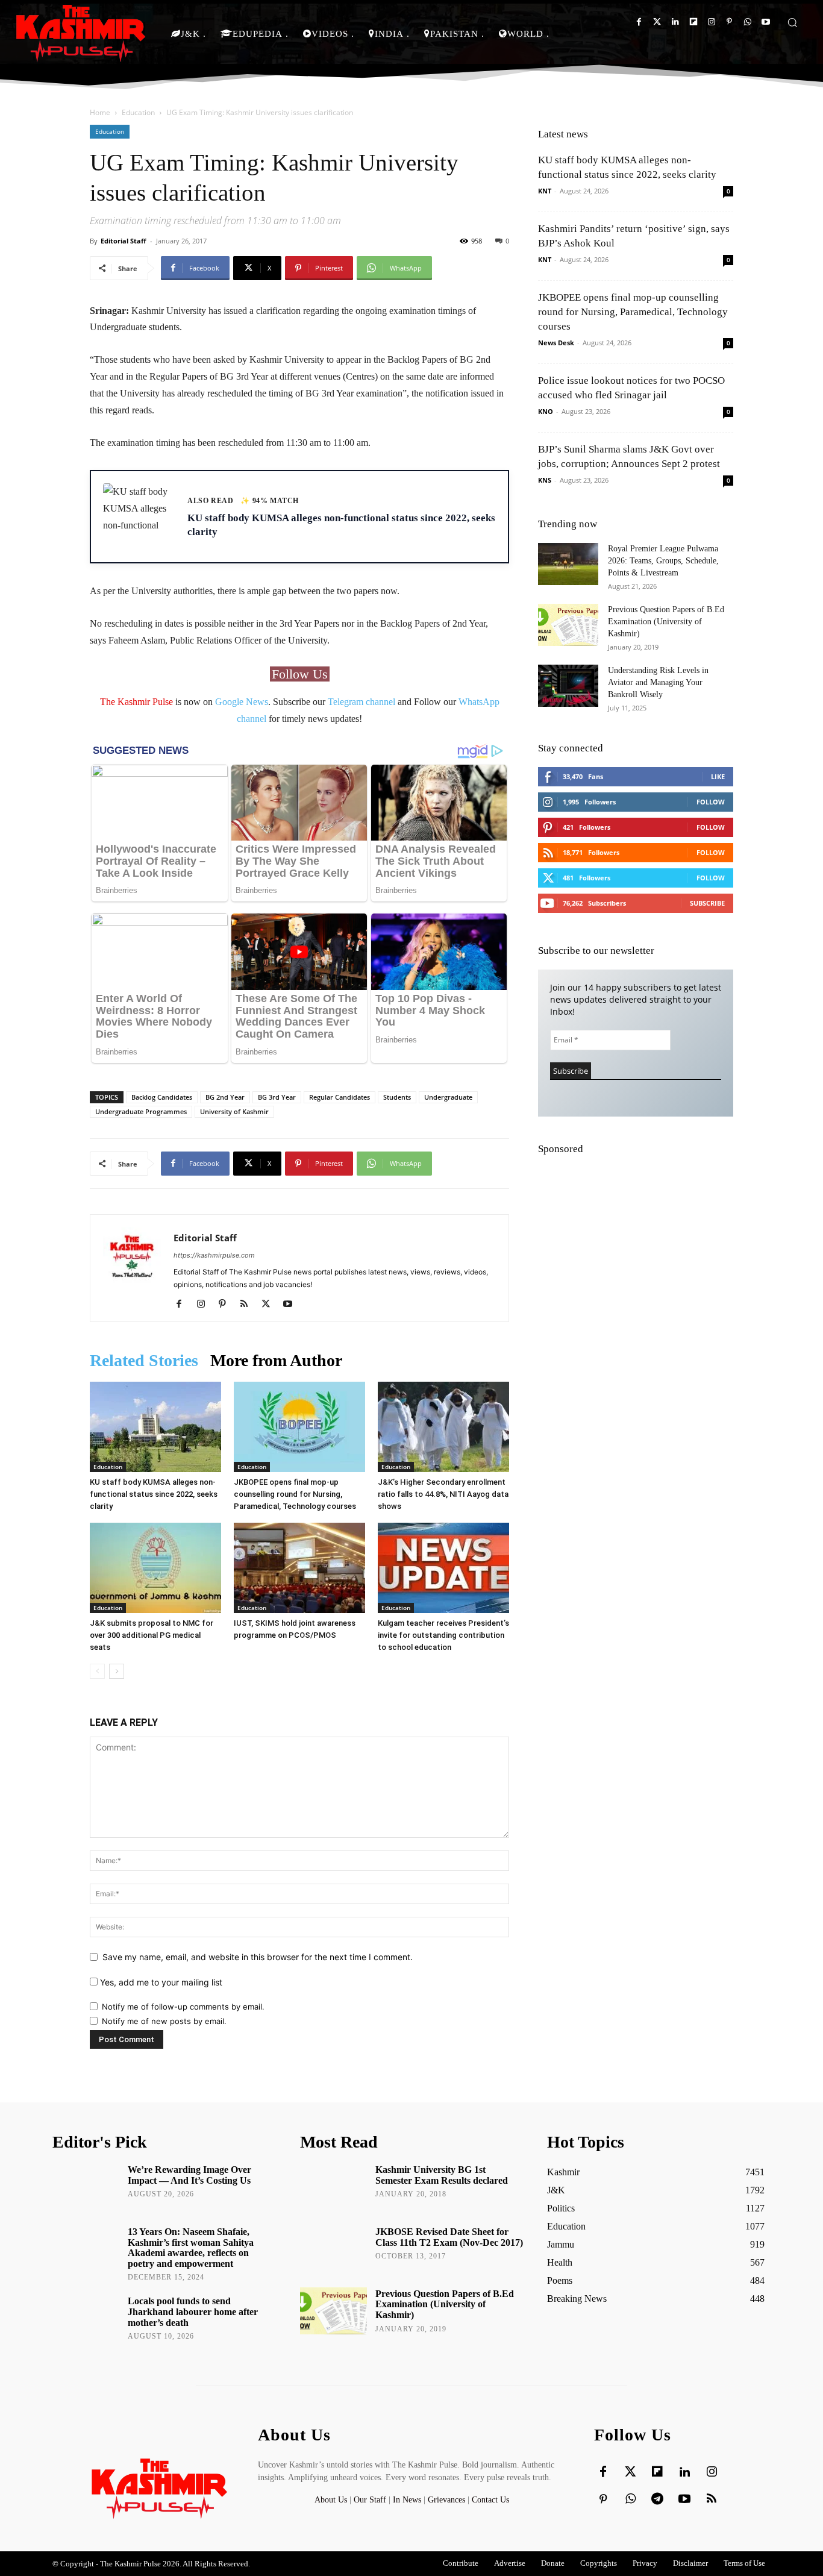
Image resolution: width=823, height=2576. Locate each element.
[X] (270, 1305)
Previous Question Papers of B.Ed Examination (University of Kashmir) (666, 622)
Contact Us (490, 2500)
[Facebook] (639, 22)
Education (138, 112)
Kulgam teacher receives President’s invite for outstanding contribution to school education (443, 1635)
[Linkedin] (675, 22)
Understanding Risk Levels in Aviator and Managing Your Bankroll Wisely (658, 682)
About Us (332, 2500)
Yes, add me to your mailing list (160, 1982)
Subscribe (707, 903)
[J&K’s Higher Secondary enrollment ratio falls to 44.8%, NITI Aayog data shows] (443, 1427)
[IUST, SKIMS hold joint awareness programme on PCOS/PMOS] (299, 1568)
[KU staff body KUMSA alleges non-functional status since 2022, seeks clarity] (155, 1427)
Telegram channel (361, 702)
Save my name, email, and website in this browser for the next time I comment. (258, 1957)
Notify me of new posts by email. (164, 2021)
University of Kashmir (234, 1111)
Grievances (446, 2500)
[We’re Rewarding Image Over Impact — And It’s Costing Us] (86, 2187)
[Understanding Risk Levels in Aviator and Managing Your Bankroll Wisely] (568, 686)
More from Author (276, 1360)
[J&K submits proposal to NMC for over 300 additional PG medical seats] (155, 1568)
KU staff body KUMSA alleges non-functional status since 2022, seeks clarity (154, 1494)
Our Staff (370, 2500)
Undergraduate (448, 1097)
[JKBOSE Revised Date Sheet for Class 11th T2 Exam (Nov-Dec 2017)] (333, 2249)
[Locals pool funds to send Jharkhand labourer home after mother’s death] (86, 2318)
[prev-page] (97, 1671)
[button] (792, 22)
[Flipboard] (693, 22)
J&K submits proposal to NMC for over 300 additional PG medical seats (152, 1635)
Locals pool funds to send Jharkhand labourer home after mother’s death (193, 2311)
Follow (711, 802)
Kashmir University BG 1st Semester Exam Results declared (442, 2175)
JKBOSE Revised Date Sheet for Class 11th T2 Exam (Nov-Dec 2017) (449, 2237)
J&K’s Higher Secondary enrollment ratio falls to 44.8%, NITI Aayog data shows (443, 1494)
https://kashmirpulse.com (214, 1255)
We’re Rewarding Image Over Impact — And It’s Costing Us (189, 2175)
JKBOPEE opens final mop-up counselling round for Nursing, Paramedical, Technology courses (295, 1494)
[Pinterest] (729, 22)
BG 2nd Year (225, 1097)
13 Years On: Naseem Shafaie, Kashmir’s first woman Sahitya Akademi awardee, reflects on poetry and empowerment (191, 2248)
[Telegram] (657, 2499)
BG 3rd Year (277, 1097)
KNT (545, 191)
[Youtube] (765, 22)
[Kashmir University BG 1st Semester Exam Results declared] (333, 2187)
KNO (546, 411)
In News (407, 2500)
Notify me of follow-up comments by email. (183, 2007)
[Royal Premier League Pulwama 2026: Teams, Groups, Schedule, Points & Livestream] (568, 564)
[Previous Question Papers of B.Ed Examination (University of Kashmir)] (568, 625)
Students (397, 1097)
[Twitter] (657, 22)
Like (718, 776)
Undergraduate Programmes (141, 1111)
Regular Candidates (340, 1097)
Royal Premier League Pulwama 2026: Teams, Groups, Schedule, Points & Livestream (663, 561)
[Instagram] (711, 22)
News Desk (556, 343)
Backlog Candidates (162, 1097)
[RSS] (249, 1305)
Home (100, 112)
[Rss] (712, 2499)
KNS (545, 480)
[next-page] (117, 1671)
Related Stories (144, 1360)
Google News (242, 702)
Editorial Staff (124, 241)
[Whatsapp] (747, 22)
